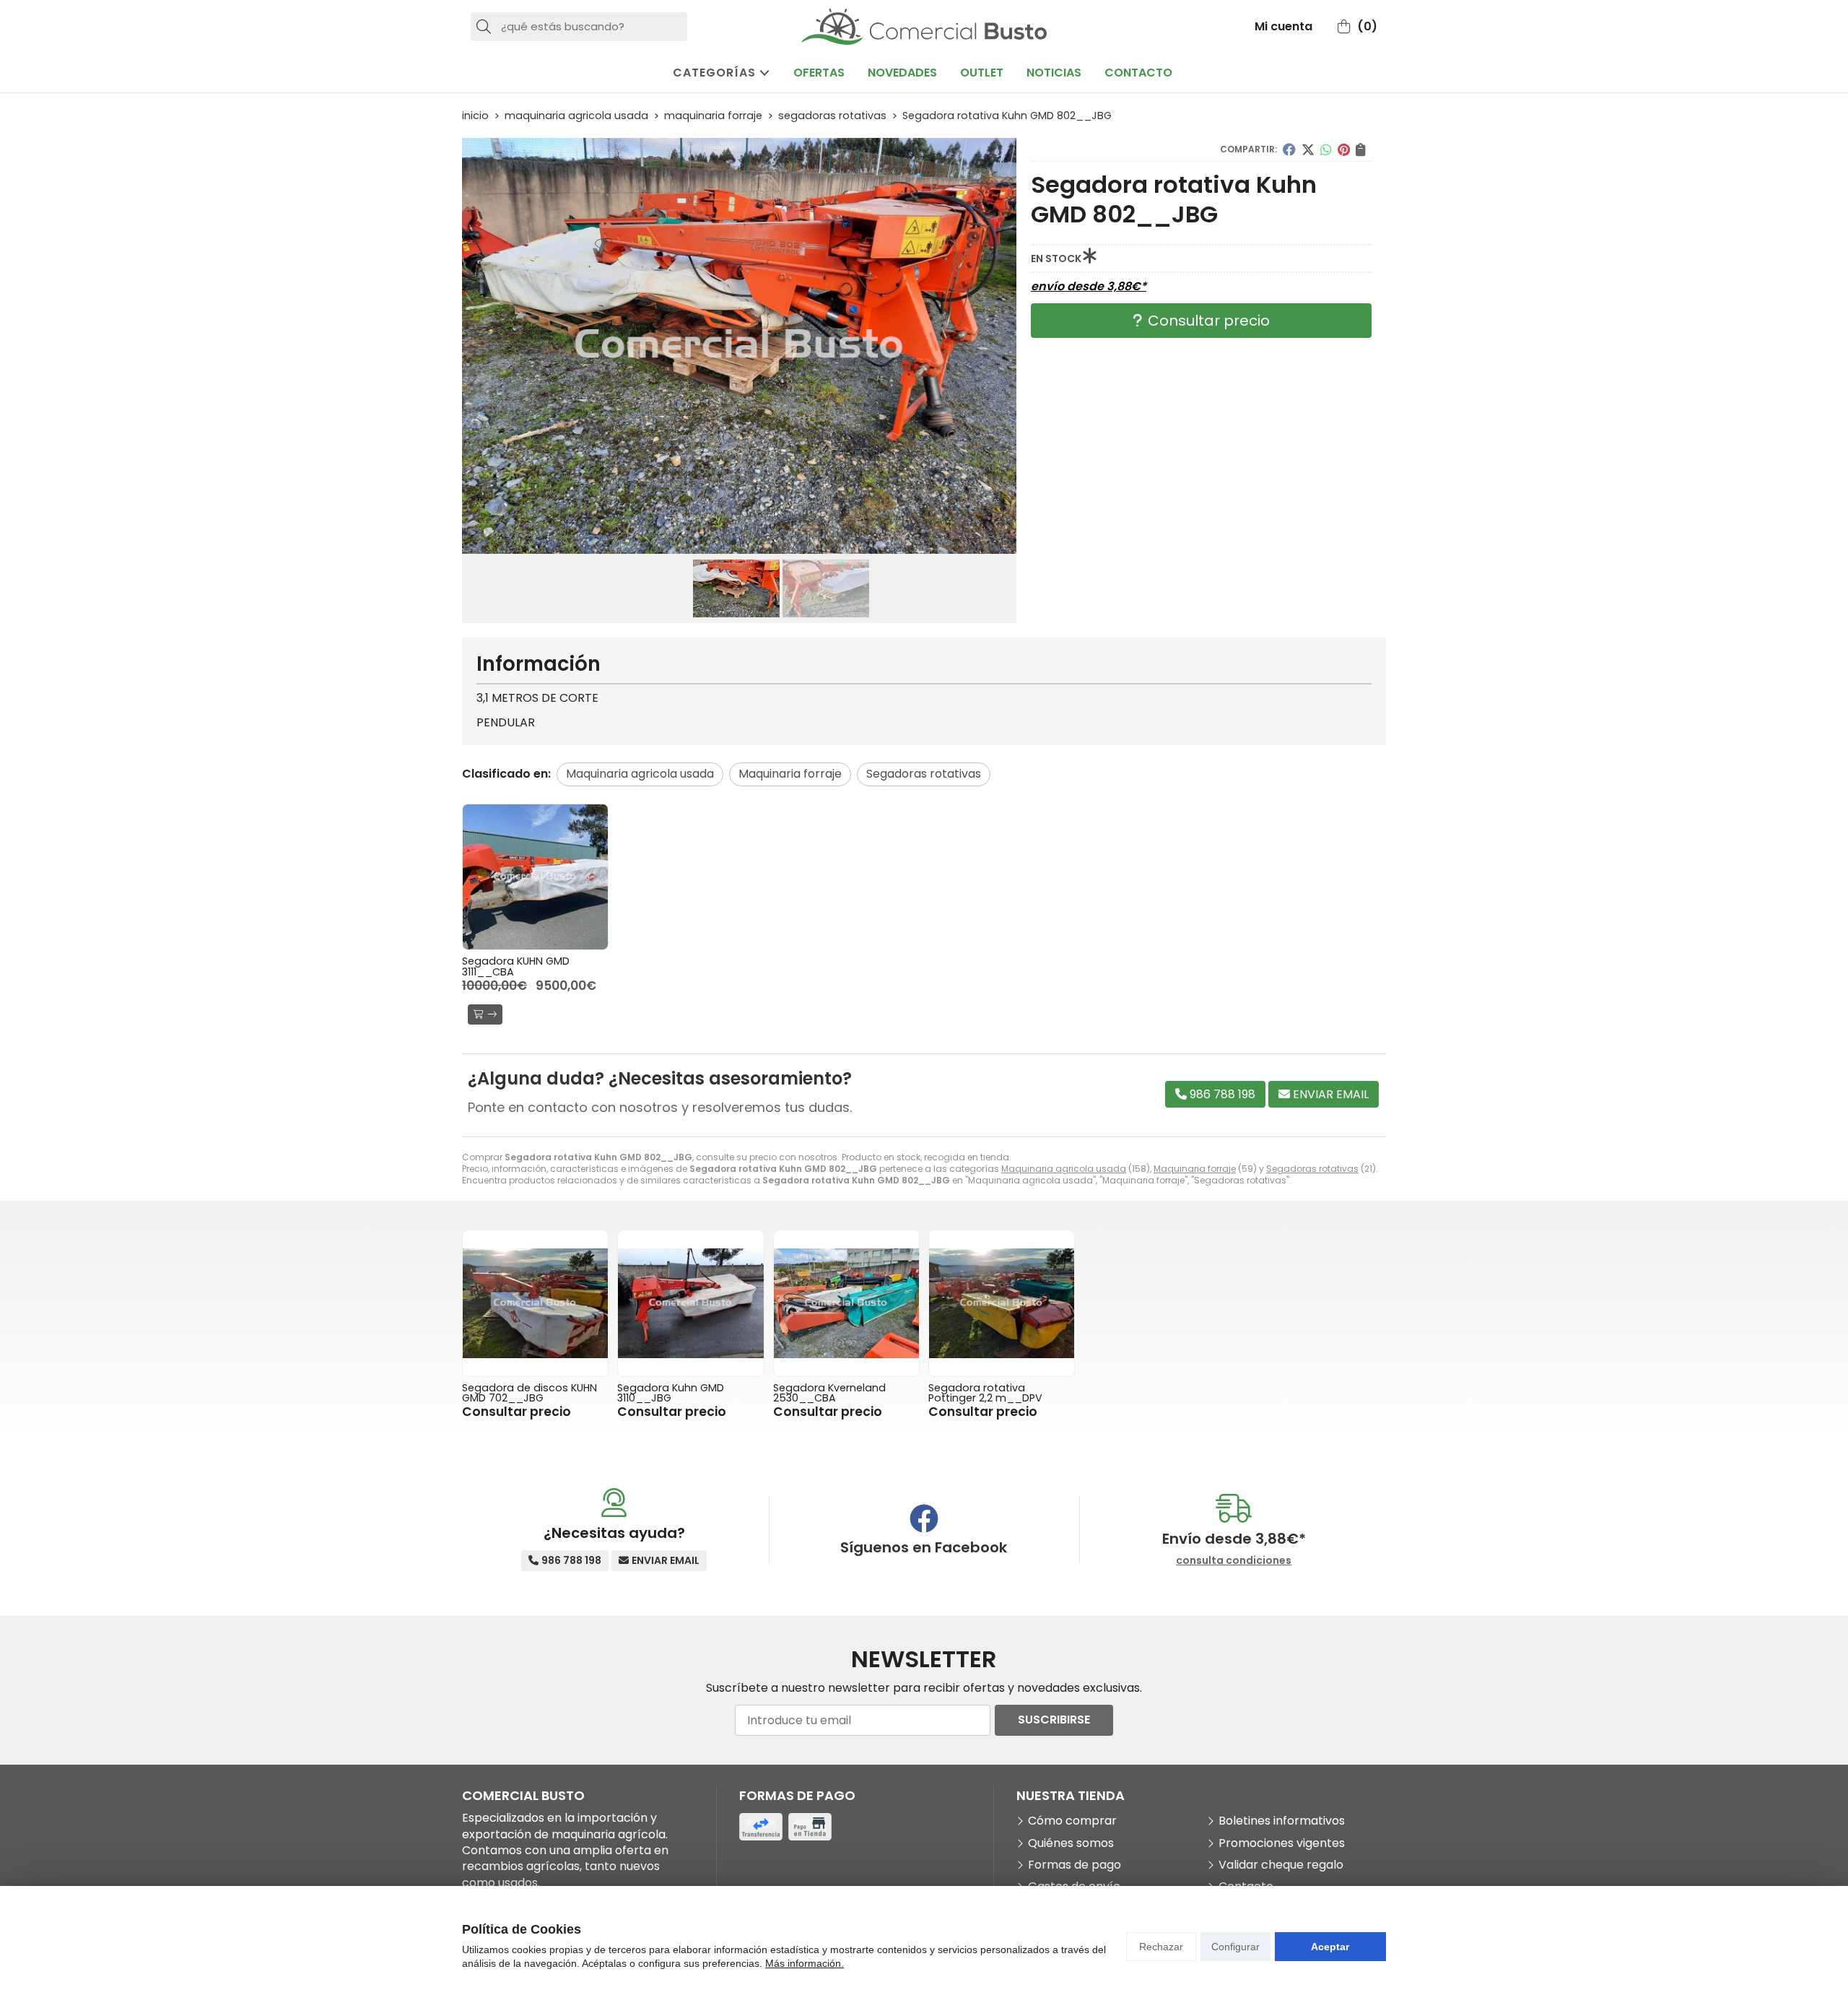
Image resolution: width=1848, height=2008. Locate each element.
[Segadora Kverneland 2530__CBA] (846, 1303)
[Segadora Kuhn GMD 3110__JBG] (690, 1303)
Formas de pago (1075, 1865)
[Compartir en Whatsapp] (1326, 149)
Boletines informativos (1282, 1821)
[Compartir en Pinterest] (1344, 149)
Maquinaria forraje (1195, 1169)
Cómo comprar (1072, 1821)
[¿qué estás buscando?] (579, 26)
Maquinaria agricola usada (1064, 1169)
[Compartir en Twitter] (1308, 149)
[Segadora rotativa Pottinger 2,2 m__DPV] (1002, 1303)
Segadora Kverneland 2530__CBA (829, 1393)
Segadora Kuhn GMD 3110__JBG (671, 1393)
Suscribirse (1054, 1720)
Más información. (805, 1963)
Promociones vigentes (1282, 1843)
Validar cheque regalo (1281, 1865)
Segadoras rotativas (1312, 1169)
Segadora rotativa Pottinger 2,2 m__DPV (985, 1393)
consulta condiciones (1234, 1561)
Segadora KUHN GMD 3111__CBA (516, 966)
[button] (733, 542)
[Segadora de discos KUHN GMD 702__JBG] (535, 1303)
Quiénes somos (1071, 1843)
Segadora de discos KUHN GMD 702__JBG (529, 1393)
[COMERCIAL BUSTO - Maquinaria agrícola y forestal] (924, 27)
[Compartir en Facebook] (1289, 149)
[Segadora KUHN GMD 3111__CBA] (535, 877)
